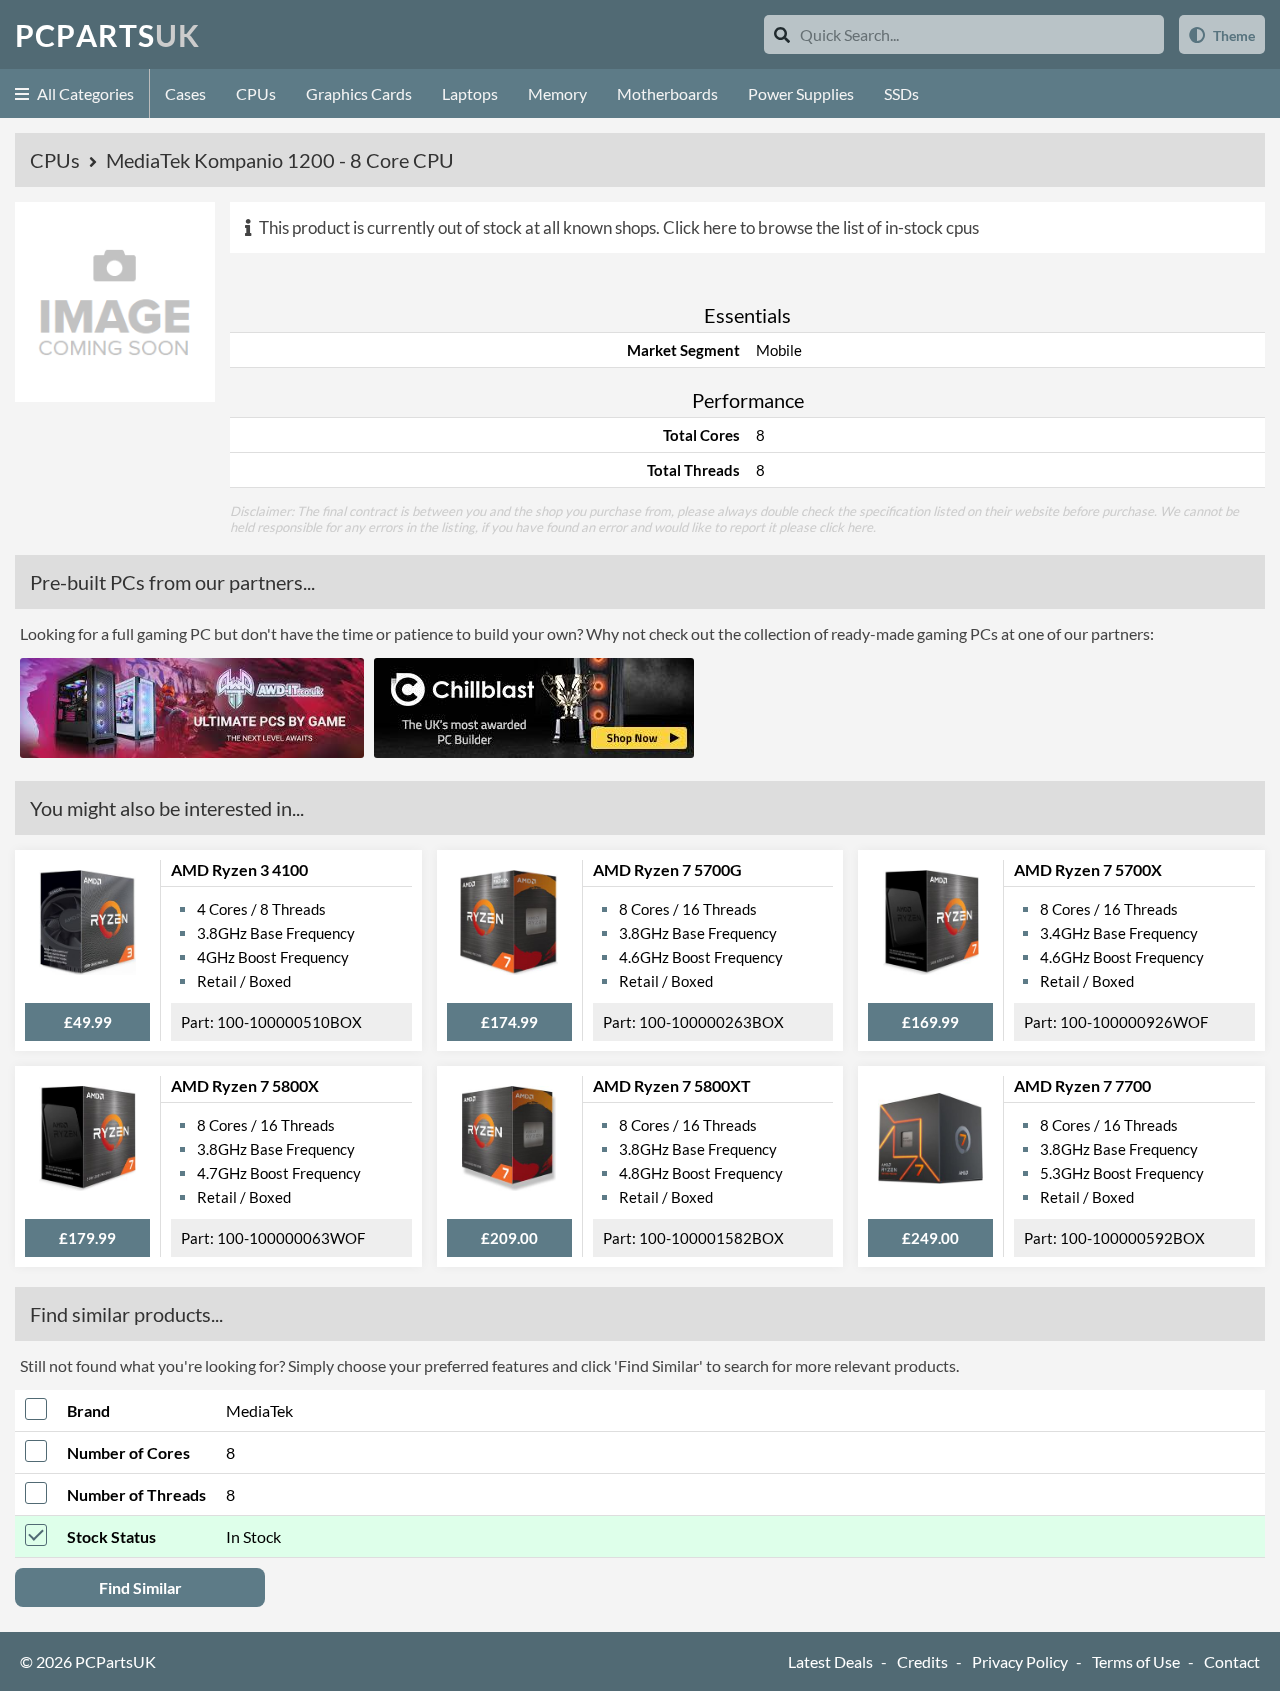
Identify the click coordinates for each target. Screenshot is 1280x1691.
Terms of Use (1136, 1661)
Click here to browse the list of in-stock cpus (821, 227)
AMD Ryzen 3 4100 (239, 869)
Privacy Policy (1020, 1661)
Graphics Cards (359, 93)
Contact (1232, 1661)
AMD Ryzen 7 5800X (245, 1085)
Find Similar (140, 1587)
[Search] (782, 34)
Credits (922, 1661)
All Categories (84, 93)
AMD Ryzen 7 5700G (667, 869)
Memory (557, 93)
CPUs (256, 93)
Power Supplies (801, 93)
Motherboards (667, 93)
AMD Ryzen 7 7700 (1082, 1085)
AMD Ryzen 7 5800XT (672, 1085)
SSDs (901, 93)
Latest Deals (830, 1661)
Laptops (470, 93)
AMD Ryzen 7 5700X (1088, 869)
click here (846, 527)
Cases (185, 93)
